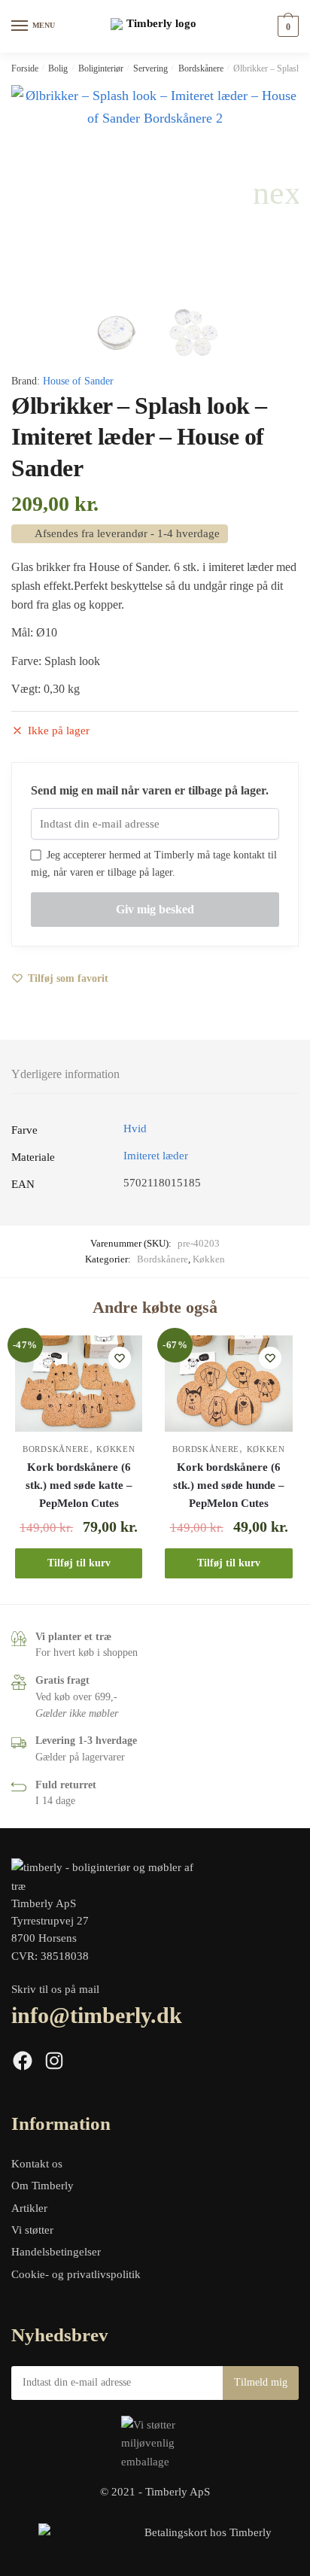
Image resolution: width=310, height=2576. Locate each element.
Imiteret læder (156, 1156)
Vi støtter (32, 2230)
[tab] (155, 1075)
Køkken (209, 1259)
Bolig (58, 68)
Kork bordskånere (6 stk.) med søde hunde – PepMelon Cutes (229, 1485)
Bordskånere (201, 68)
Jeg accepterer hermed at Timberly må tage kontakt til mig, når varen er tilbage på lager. (154, 864)
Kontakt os (37, 2164)
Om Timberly (43, 2186)
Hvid (135, 1129)
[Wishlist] (120, 1358)
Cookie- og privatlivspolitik (76, 2274)
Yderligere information (65, 1074)
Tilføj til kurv (79, 1563)
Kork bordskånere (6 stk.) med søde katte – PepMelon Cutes (79, 1485)
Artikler (29, 2208)
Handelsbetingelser (56, 2252)
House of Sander (78, 381)
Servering (150, 68)
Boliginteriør (101, 68)
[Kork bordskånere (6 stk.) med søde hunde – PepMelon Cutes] (228, 1383)
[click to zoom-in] (155, 193)
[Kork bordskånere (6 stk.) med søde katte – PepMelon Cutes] (79, 1383)
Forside (25, 68)
